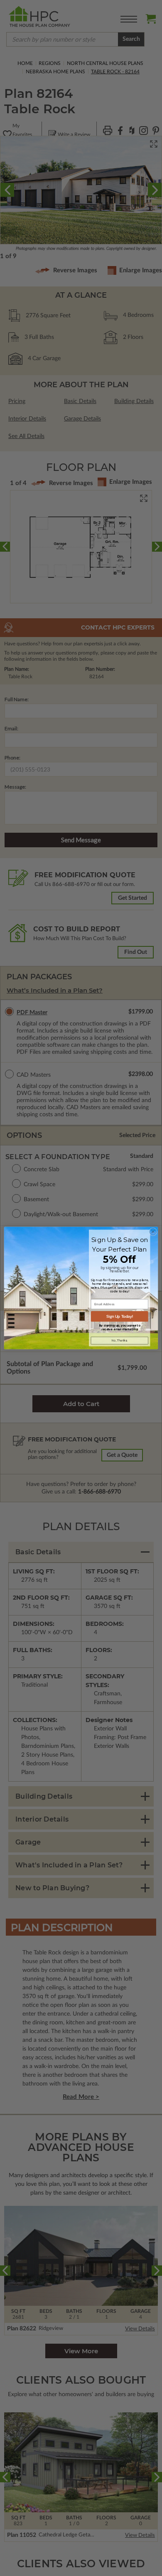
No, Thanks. (120, 1340)
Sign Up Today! (120, 1317)
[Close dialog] (153, 1232)
